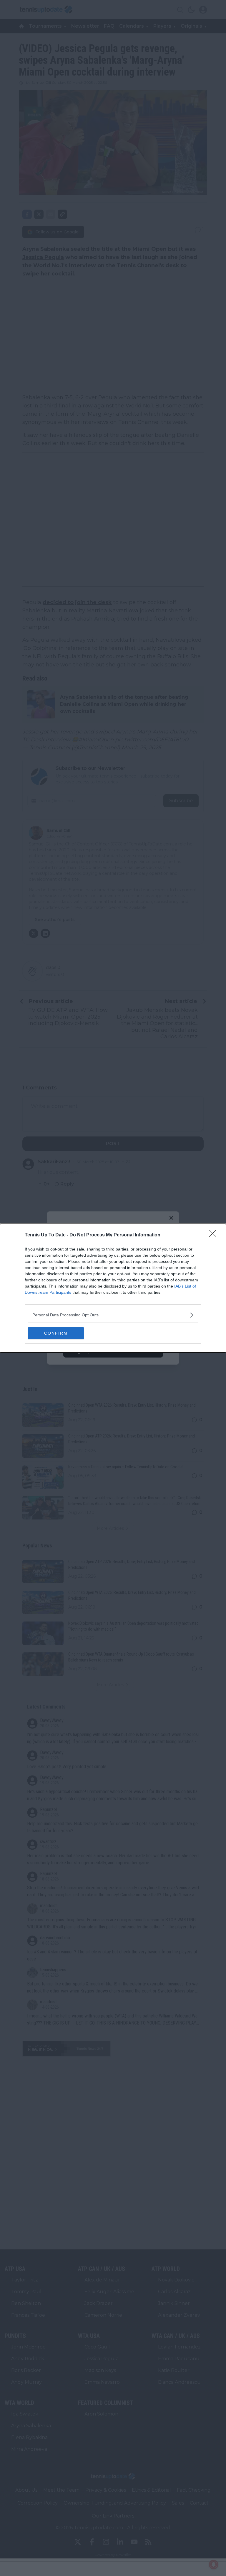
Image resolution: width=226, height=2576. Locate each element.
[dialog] (113, 1288)
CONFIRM (56, 1333)
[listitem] (113, 1315)
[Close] (215, 1235)
